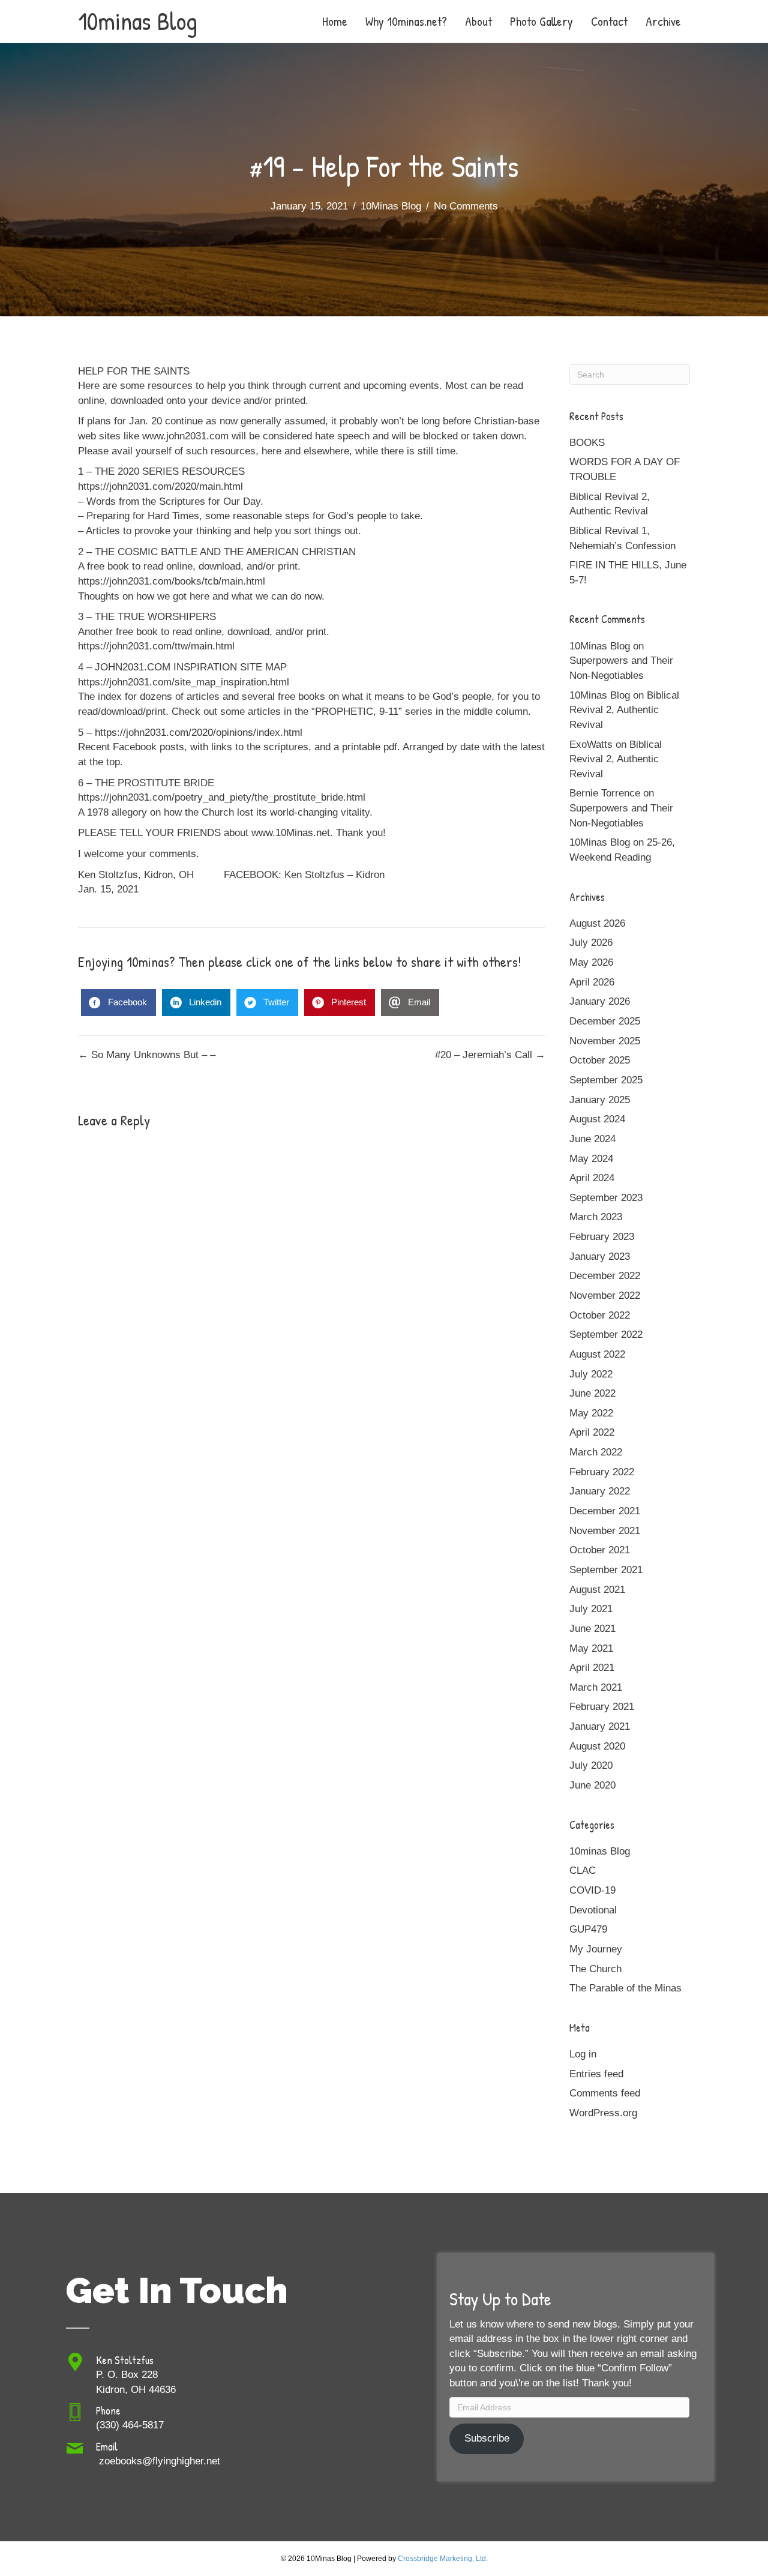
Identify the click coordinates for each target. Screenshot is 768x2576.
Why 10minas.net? (406, 21)
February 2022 (602, 1472)
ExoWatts (591, 745)
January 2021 (600, 1726)
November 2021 (605, 1531)
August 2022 (597, 1354)
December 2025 (605, 1021)
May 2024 (591, 1159)
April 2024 (592, 1178)
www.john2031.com (185, 436)
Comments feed (605, 2093)
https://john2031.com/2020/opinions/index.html (199, 733)
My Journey (596, 1949)
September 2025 (606, 1080)
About (478, 21)
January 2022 (600, 1491)
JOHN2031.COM (133, 667)
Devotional (593, 1910)
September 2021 (606, 1570)
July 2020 (591, 1765)
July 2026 (591, 943)
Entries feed (596, 2074)
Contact (609, 21)
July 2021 (591, 1609)
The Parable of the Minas (625, 1988)
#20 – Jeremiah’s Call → (490, 1055)
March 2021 (596, 1687)
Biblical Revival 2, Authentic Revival (624, 710)
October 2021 (600, 1550)
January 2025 (600, 1100)
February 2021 (602, 1707)
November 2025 (605, 1041)
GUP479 (588, 1929)
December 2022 (605, 1276)
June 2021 (592, 1629)
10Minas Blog (391, 206)
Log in (583, 2054)
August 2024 (597, 1119)
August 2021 (597, 1590)
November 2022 (605, 1296)
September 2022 (606, 1335)
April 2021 (592, 1668)
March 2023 (596, 1217)
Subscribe (487, 2438)
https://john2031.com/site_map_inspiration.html (184, 682)
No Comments (466, 206)
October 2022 (600, 1315)
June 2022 (592, 1393)
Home (335, 21)
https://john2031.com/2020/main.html (160, 486)
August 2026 (597, 923)
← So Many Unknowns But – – (147, 1055)
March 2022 (596, 1452)
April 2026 (592, 982)
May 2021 (591, 1648)
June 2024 (592, 1139)
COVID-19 (592, 1890)
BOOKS (587, 443)
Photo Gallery (541, 21)
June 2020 (592, 1785)
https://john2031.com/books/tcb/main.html (172, 581)
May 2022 (591, 1413)
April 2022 (592, 1432)
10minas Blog (600, 1851)
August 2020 (597, 1746)
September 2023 (606, 1198)
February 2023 (602, 1237)
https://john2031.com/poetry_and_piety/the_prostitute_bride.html (222, 797)
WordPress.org (603, 2113)
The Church (595, 1969)
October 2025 (600, 1060)
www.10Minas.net (291, 833)
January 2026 (600, 1001)
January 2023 (600, 1256)
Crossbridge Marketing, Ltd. (443, 2559)
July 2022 (591, 1374)
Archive (663, 21)
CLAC (583, 1870)
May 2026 (591, 962)
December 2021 (605, 1511)
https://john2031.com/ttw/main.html (156, 646)
